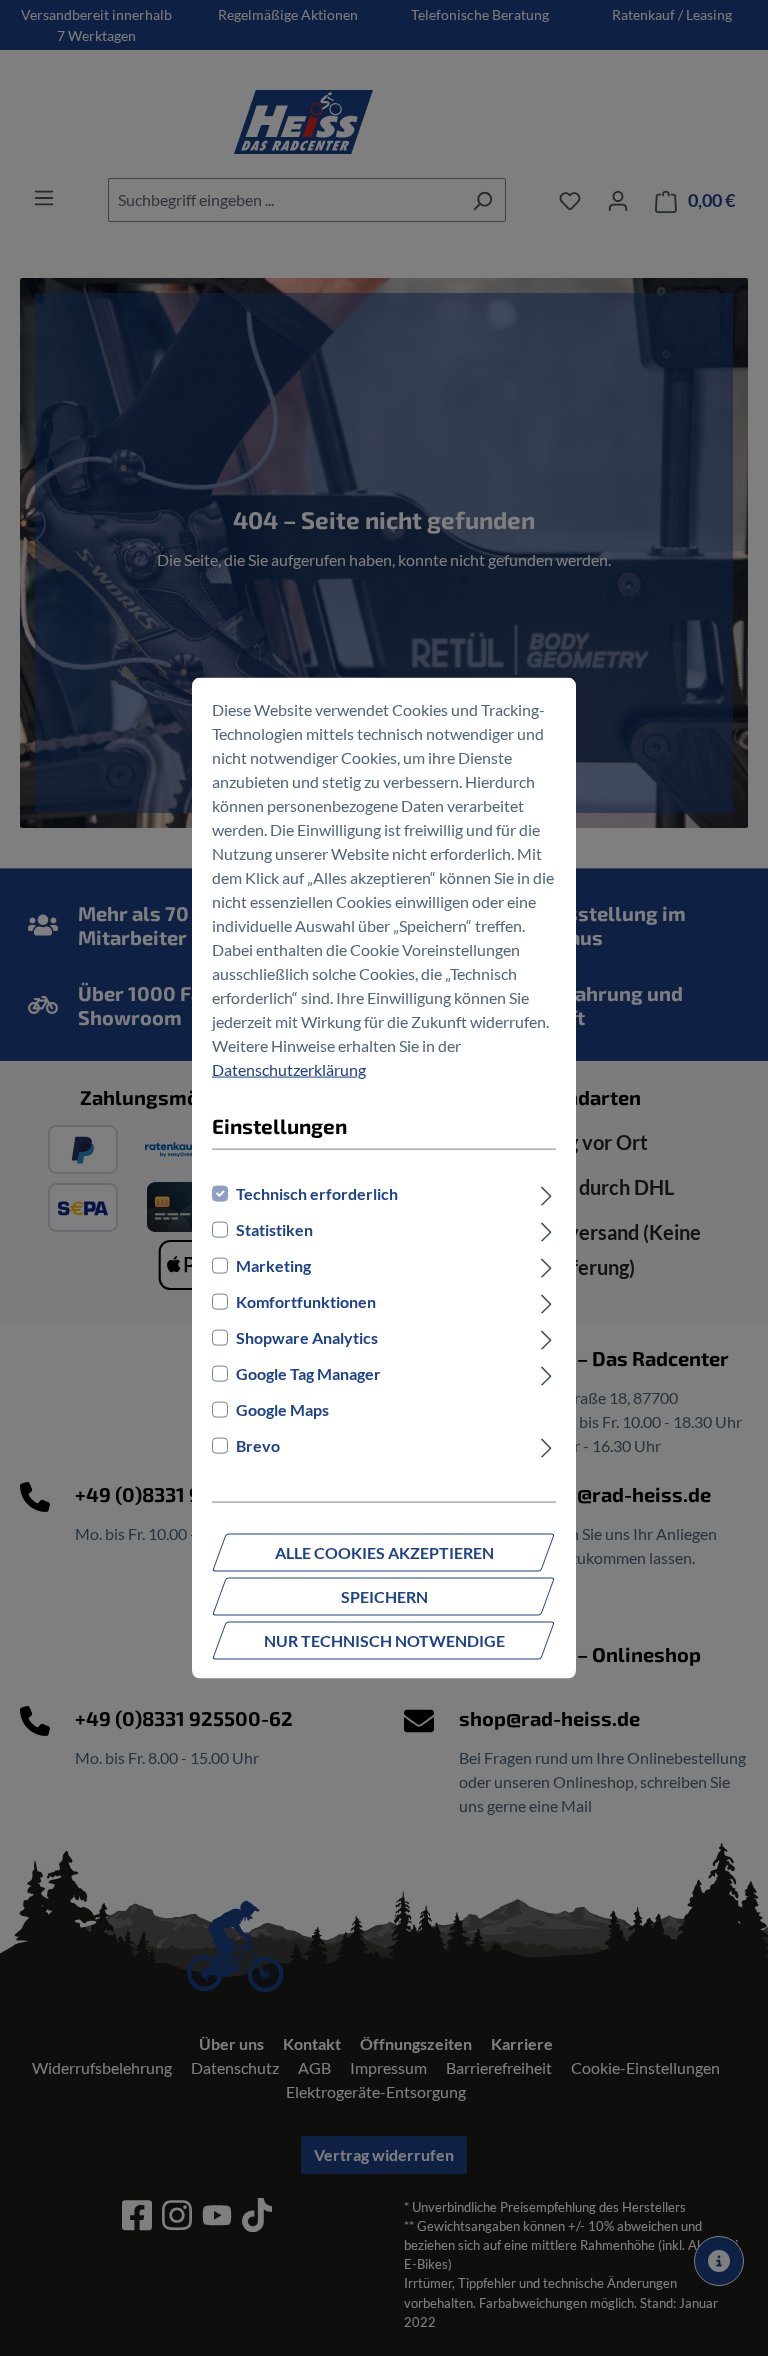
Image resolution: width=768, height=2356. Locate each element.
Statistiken (274, 1228)
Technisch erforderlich (317, 1192)
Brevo (258, 1444)
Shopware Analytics (307, 1336)
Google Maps (282, 1408)
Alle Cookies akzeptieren (384, 1551)
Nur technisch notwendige (384, 1639)
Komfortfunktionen (306, 1300)
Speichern (384, 1595)
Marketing (273, 1264)
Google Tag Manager (308, 1372)
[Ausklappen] (546, 1193)
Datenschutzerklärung (289, 1069)
